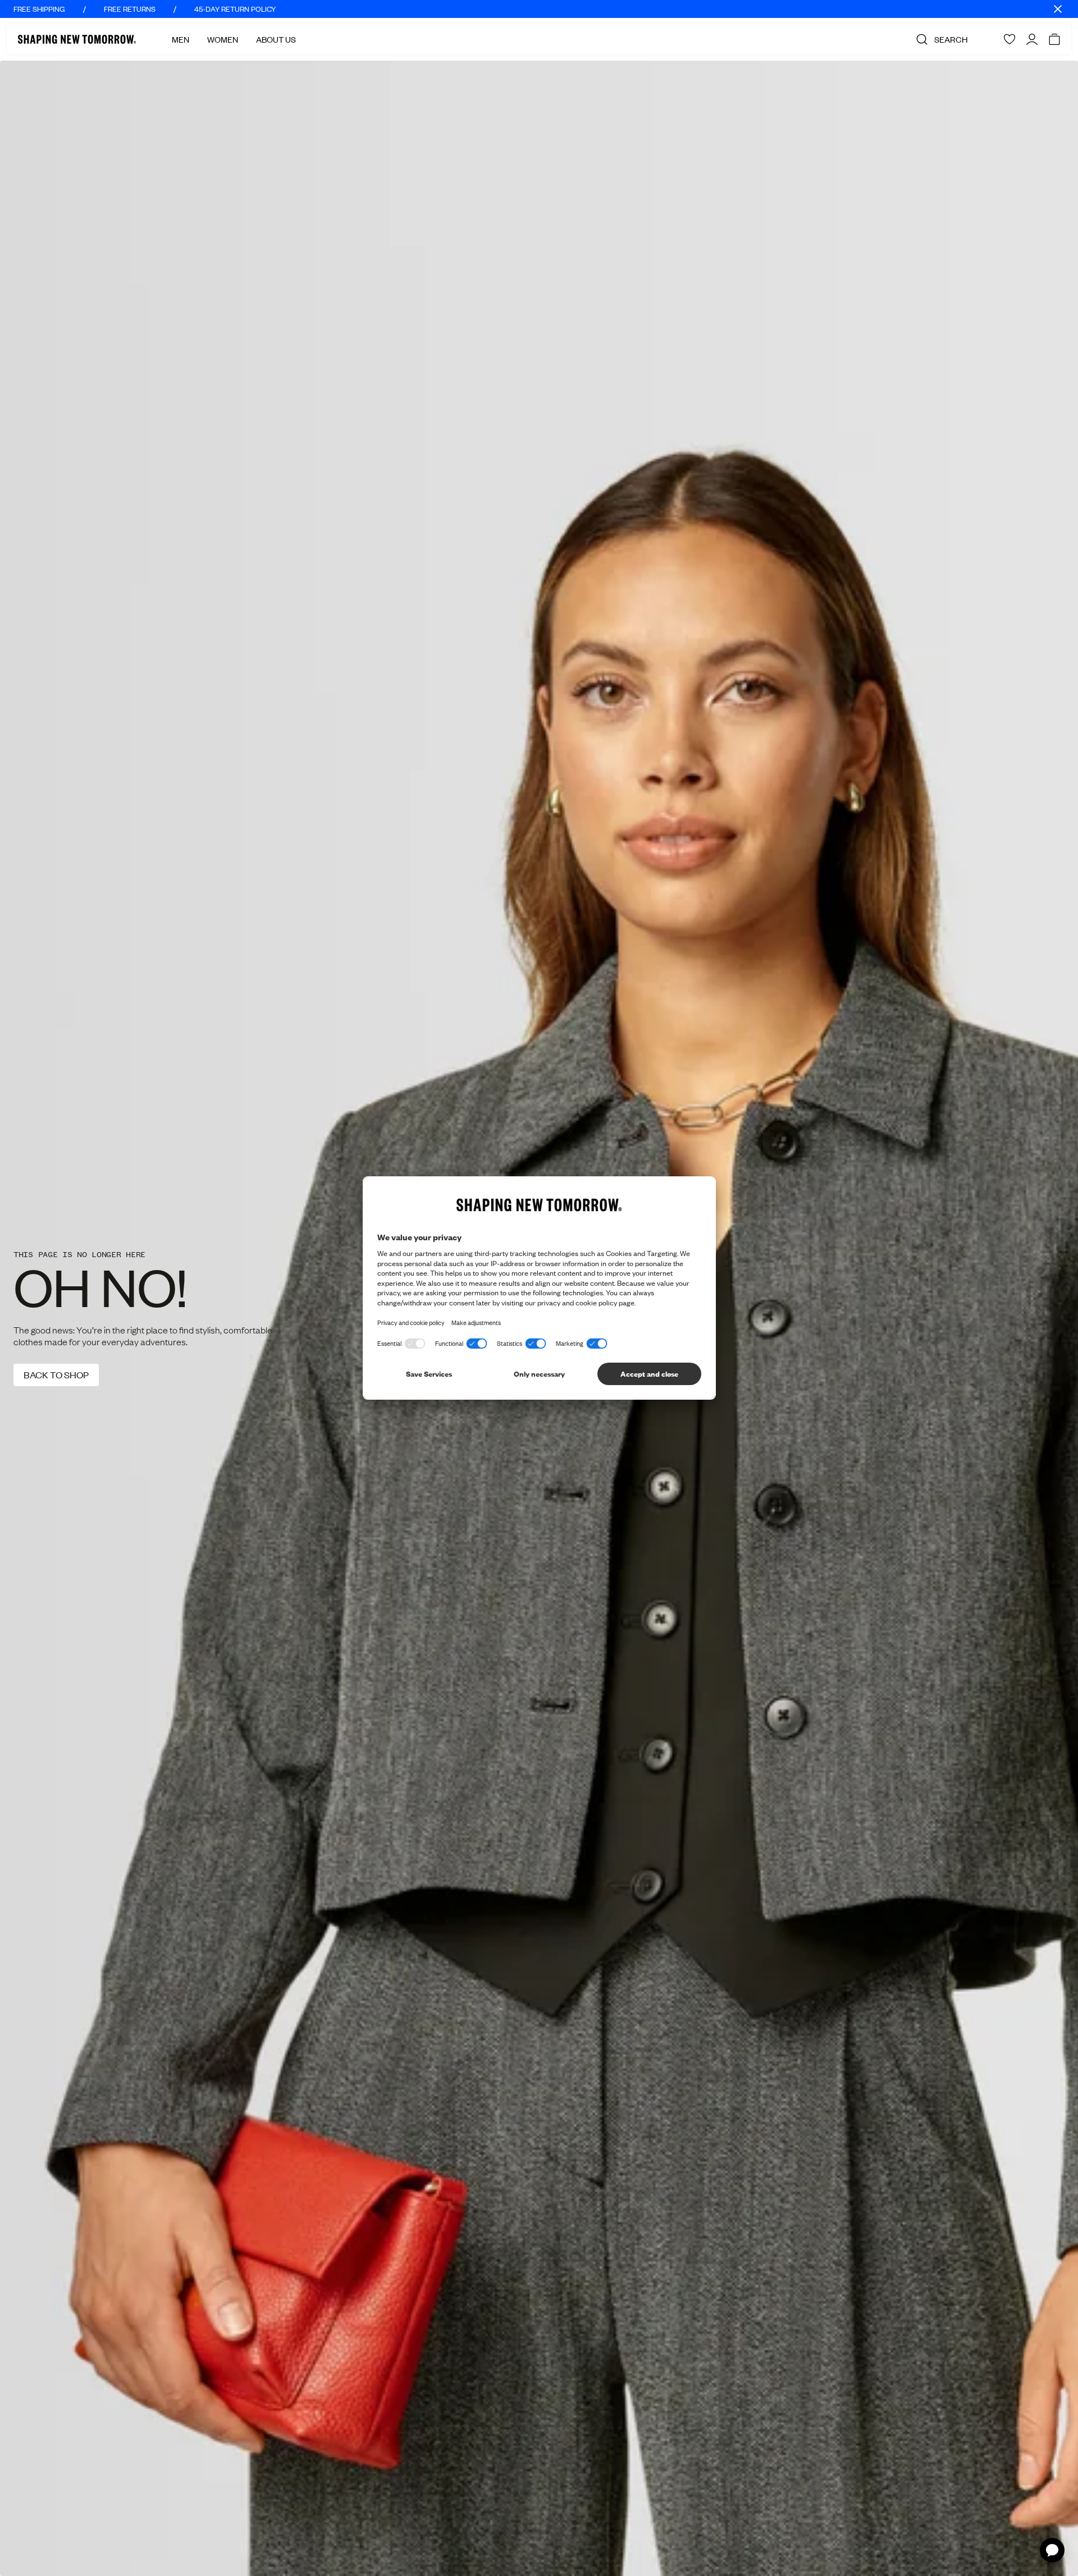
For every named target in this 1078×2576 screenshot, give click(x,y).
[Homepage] (77, 39)
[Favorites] (1010, 39)
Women (223, 39)
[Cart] (1054, 39)
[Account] (1032, 39)
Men (181, 39)
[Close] (1058, 9)
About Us (276, 39)
